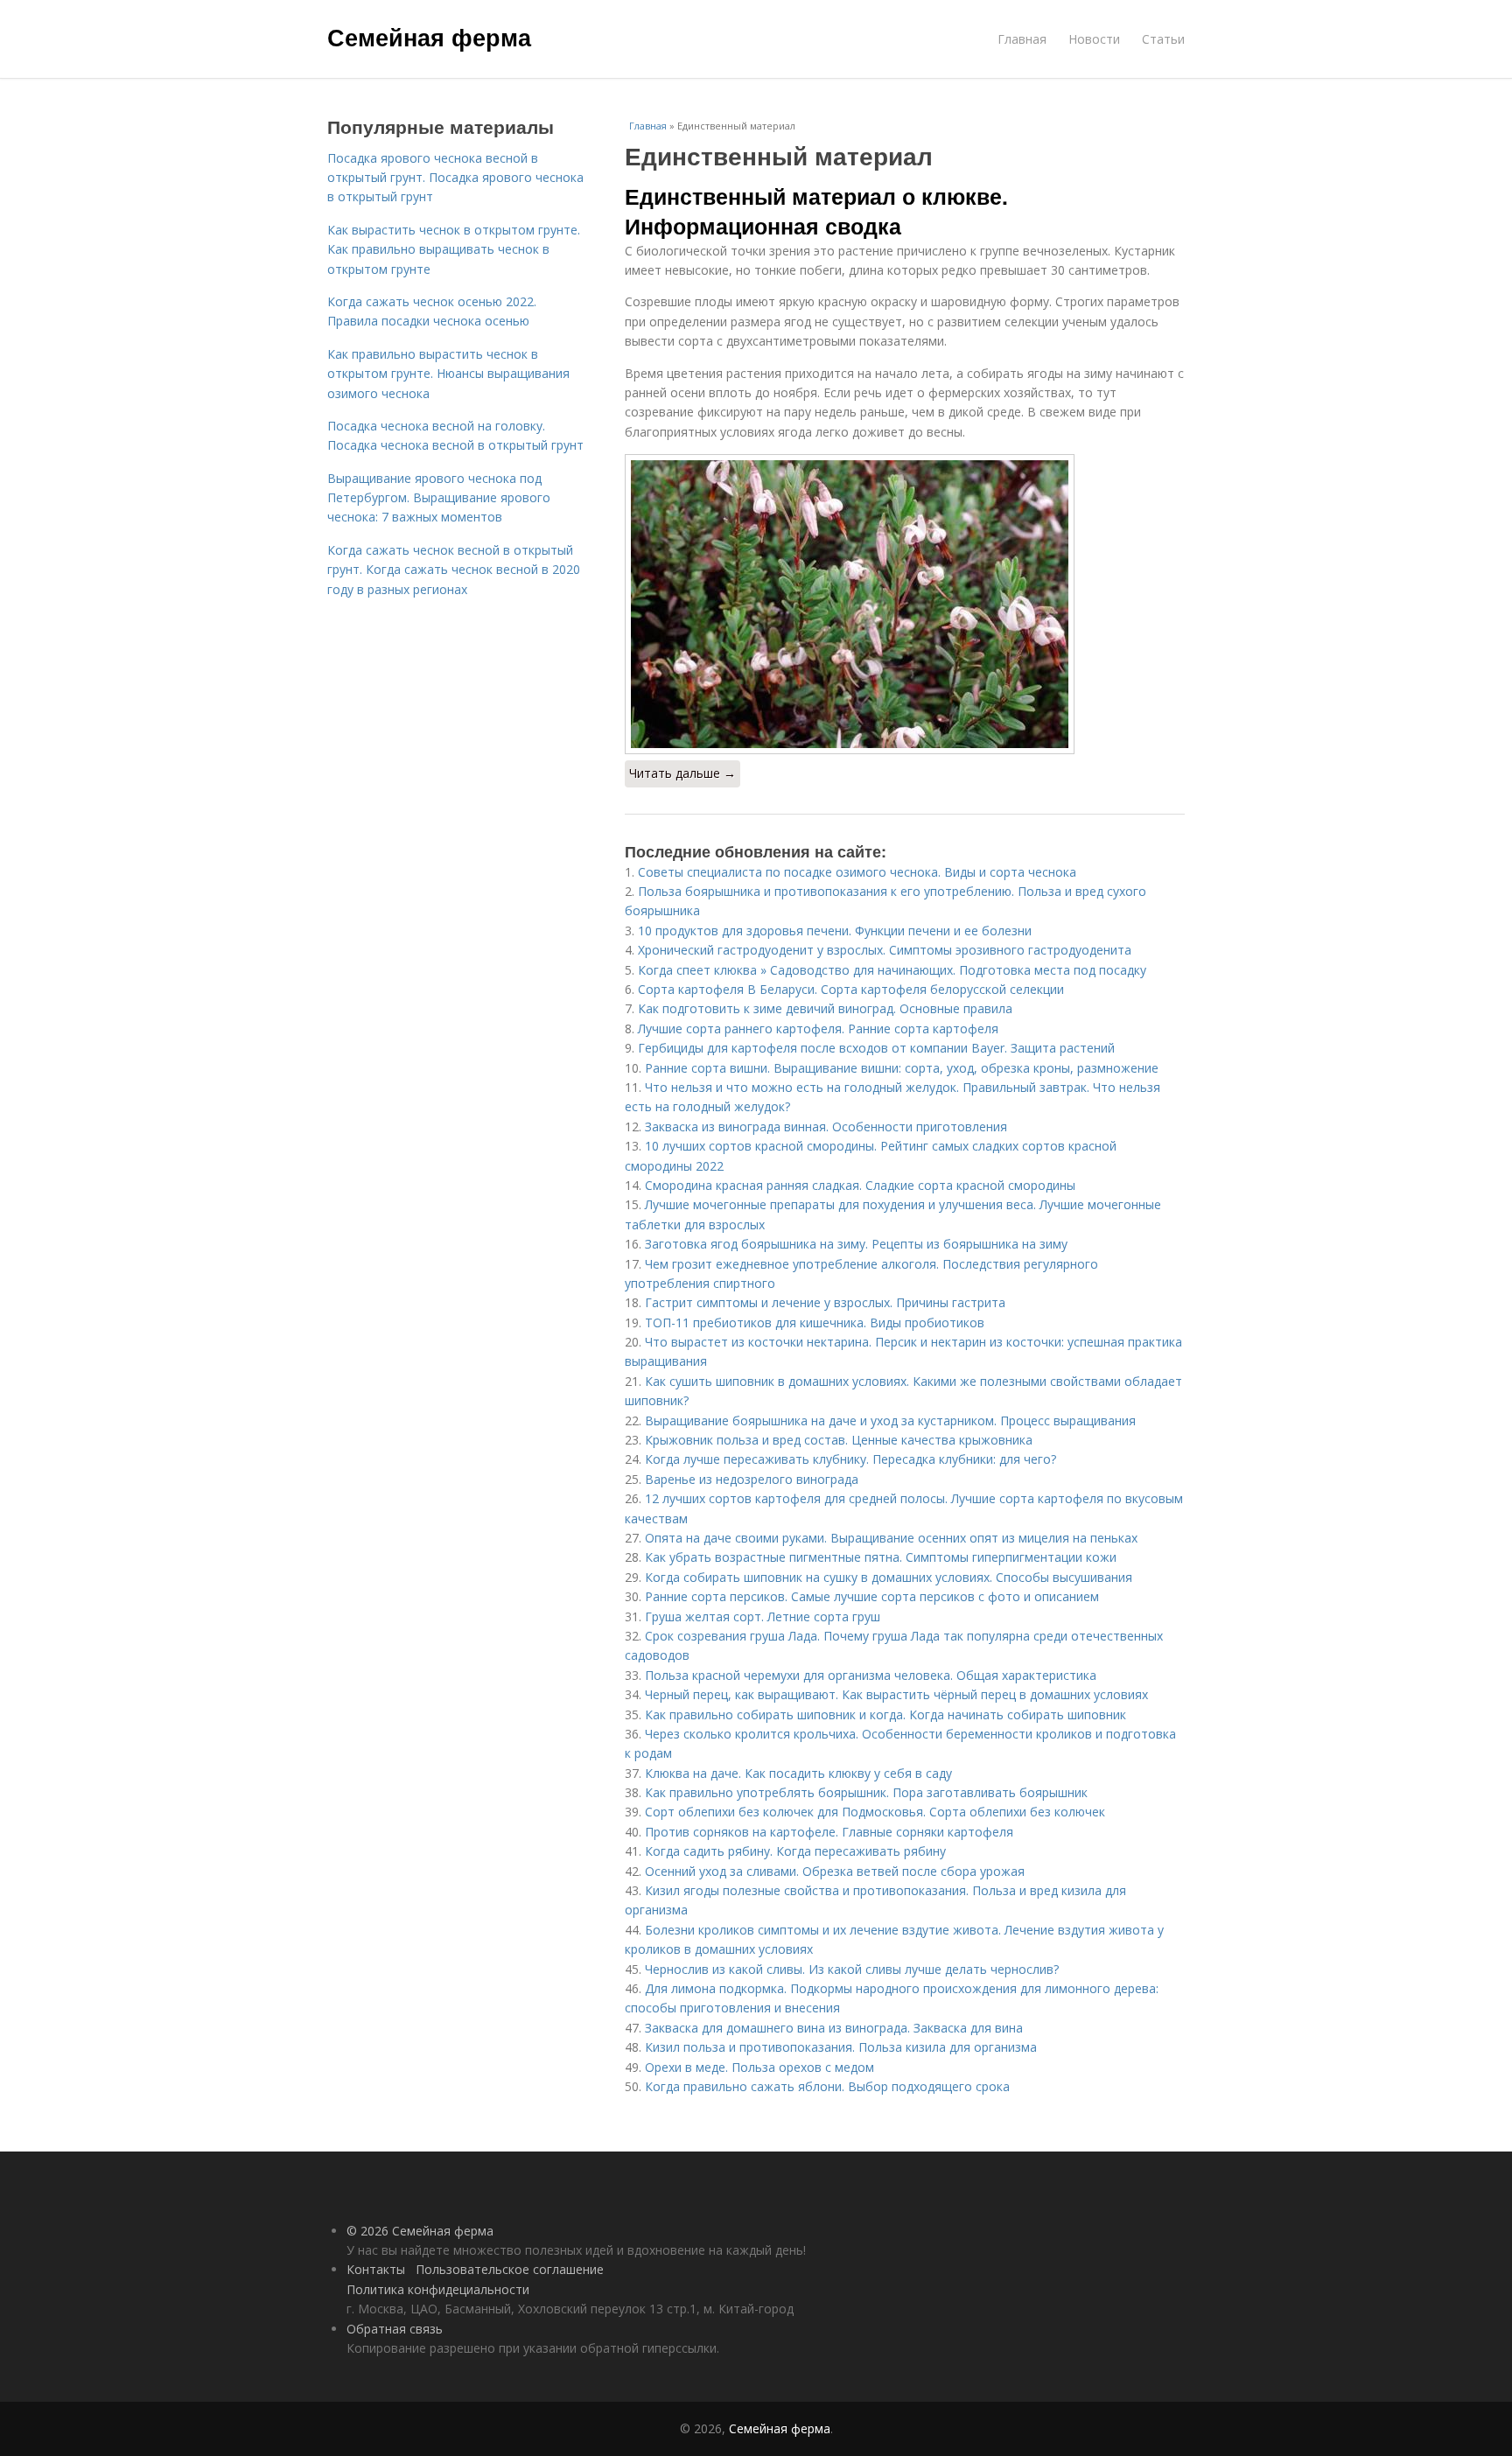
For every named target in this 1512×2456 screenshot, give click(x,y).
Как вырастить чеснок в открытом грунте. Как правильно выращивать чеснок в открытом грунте (454, 249)
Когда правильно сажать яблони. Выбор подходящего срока (827, 2086)
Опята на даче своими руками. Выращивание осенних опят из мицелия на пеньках (891, 1538)
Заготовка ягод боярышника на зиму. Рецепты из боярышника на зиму (856, 1244)
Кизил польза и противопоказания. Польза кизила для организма (841, 2047)
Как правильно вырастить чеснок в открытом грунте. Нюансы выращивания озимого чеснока (448, 374)
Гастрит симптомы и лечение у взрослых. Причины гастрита (825, 1302)
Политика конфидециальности (438, 2289)
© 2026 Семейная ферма (420, 2231)
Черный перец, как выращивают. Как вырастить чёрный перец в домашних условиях (896, 1694)
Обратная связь (395, 2329)
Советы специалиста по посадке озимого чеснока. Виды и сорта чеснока (857, 872)
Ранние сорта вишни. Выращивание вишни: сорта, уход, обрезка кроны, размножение (902, 1068)
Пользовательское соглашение (510, 2269)
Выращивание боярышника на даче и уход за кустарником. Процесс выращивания (890, 1420)
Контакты (376, 2269)
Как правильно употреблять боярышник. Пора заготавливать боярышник (866, 1792)
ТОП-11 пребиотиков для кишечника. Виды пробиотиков (815, 1322)
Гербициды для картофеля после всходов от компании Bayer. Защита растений (876, 1048)
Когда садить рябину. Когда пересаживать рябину (795, 1851)
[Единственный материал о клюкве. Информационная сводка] (905, 604)
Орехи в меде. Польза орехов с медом (759, 2067)
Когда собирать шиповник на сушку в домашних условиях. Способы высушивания (889, 1577)
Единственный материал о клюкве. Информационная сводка (816, 211)
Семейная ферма (429, 37)
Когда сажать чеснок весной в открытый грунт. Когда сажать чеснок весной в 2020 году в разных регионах (454, 570)
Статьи (1163, 39)
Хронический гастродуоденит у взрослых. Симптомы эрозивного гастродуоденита (885, 950)
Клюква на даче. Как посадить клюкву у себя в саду (798, 1773)
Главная (1022, 39)
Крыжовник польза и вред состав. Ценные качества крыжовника (839, 1440)
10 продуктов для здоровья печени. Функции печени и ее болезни (835, 931)
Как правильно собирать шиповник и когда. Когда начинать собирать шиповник (885, 1714)
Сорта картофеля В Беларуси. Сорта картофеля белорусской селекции (851, 989)
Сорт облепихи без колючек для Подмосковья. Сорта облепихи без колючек (875, 1812)
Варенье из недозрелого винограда (752, 1479)
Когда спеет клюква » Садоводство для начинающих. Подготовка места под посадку (892, 970)
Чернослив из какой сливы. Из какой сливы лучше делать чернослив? (852, 1969)
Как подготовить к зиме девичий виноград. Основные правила (825, 1008)
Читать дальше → (682, 773)
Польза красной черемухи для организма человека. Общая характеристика (871, 1675)
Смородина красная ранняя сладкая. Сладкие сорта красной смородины (860, 1185)
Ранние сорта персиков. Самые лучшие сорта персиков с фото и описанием (872, 1596)
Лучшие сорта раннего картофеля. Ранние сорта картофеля (818, 1029)
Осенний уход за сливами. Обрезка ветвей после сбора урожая (835, 1871)
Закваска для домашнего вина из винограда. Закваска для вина (834, 2028)
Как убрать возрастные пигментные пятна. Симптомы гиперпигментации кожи (881, 1557)
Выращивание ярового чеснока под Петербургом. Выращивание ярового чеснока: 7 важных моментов (439, 498)
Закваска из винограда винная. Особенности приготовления (826, 1127)
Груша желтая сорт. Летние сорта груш (763, 1616)
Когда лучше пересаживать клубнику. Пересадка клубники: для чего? (850, 1459)
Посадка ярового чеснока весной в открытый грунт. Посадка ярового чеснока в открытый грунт (455, 178)
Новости (1094, 39)
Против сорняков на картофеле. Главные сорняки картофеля (829, 1832)
